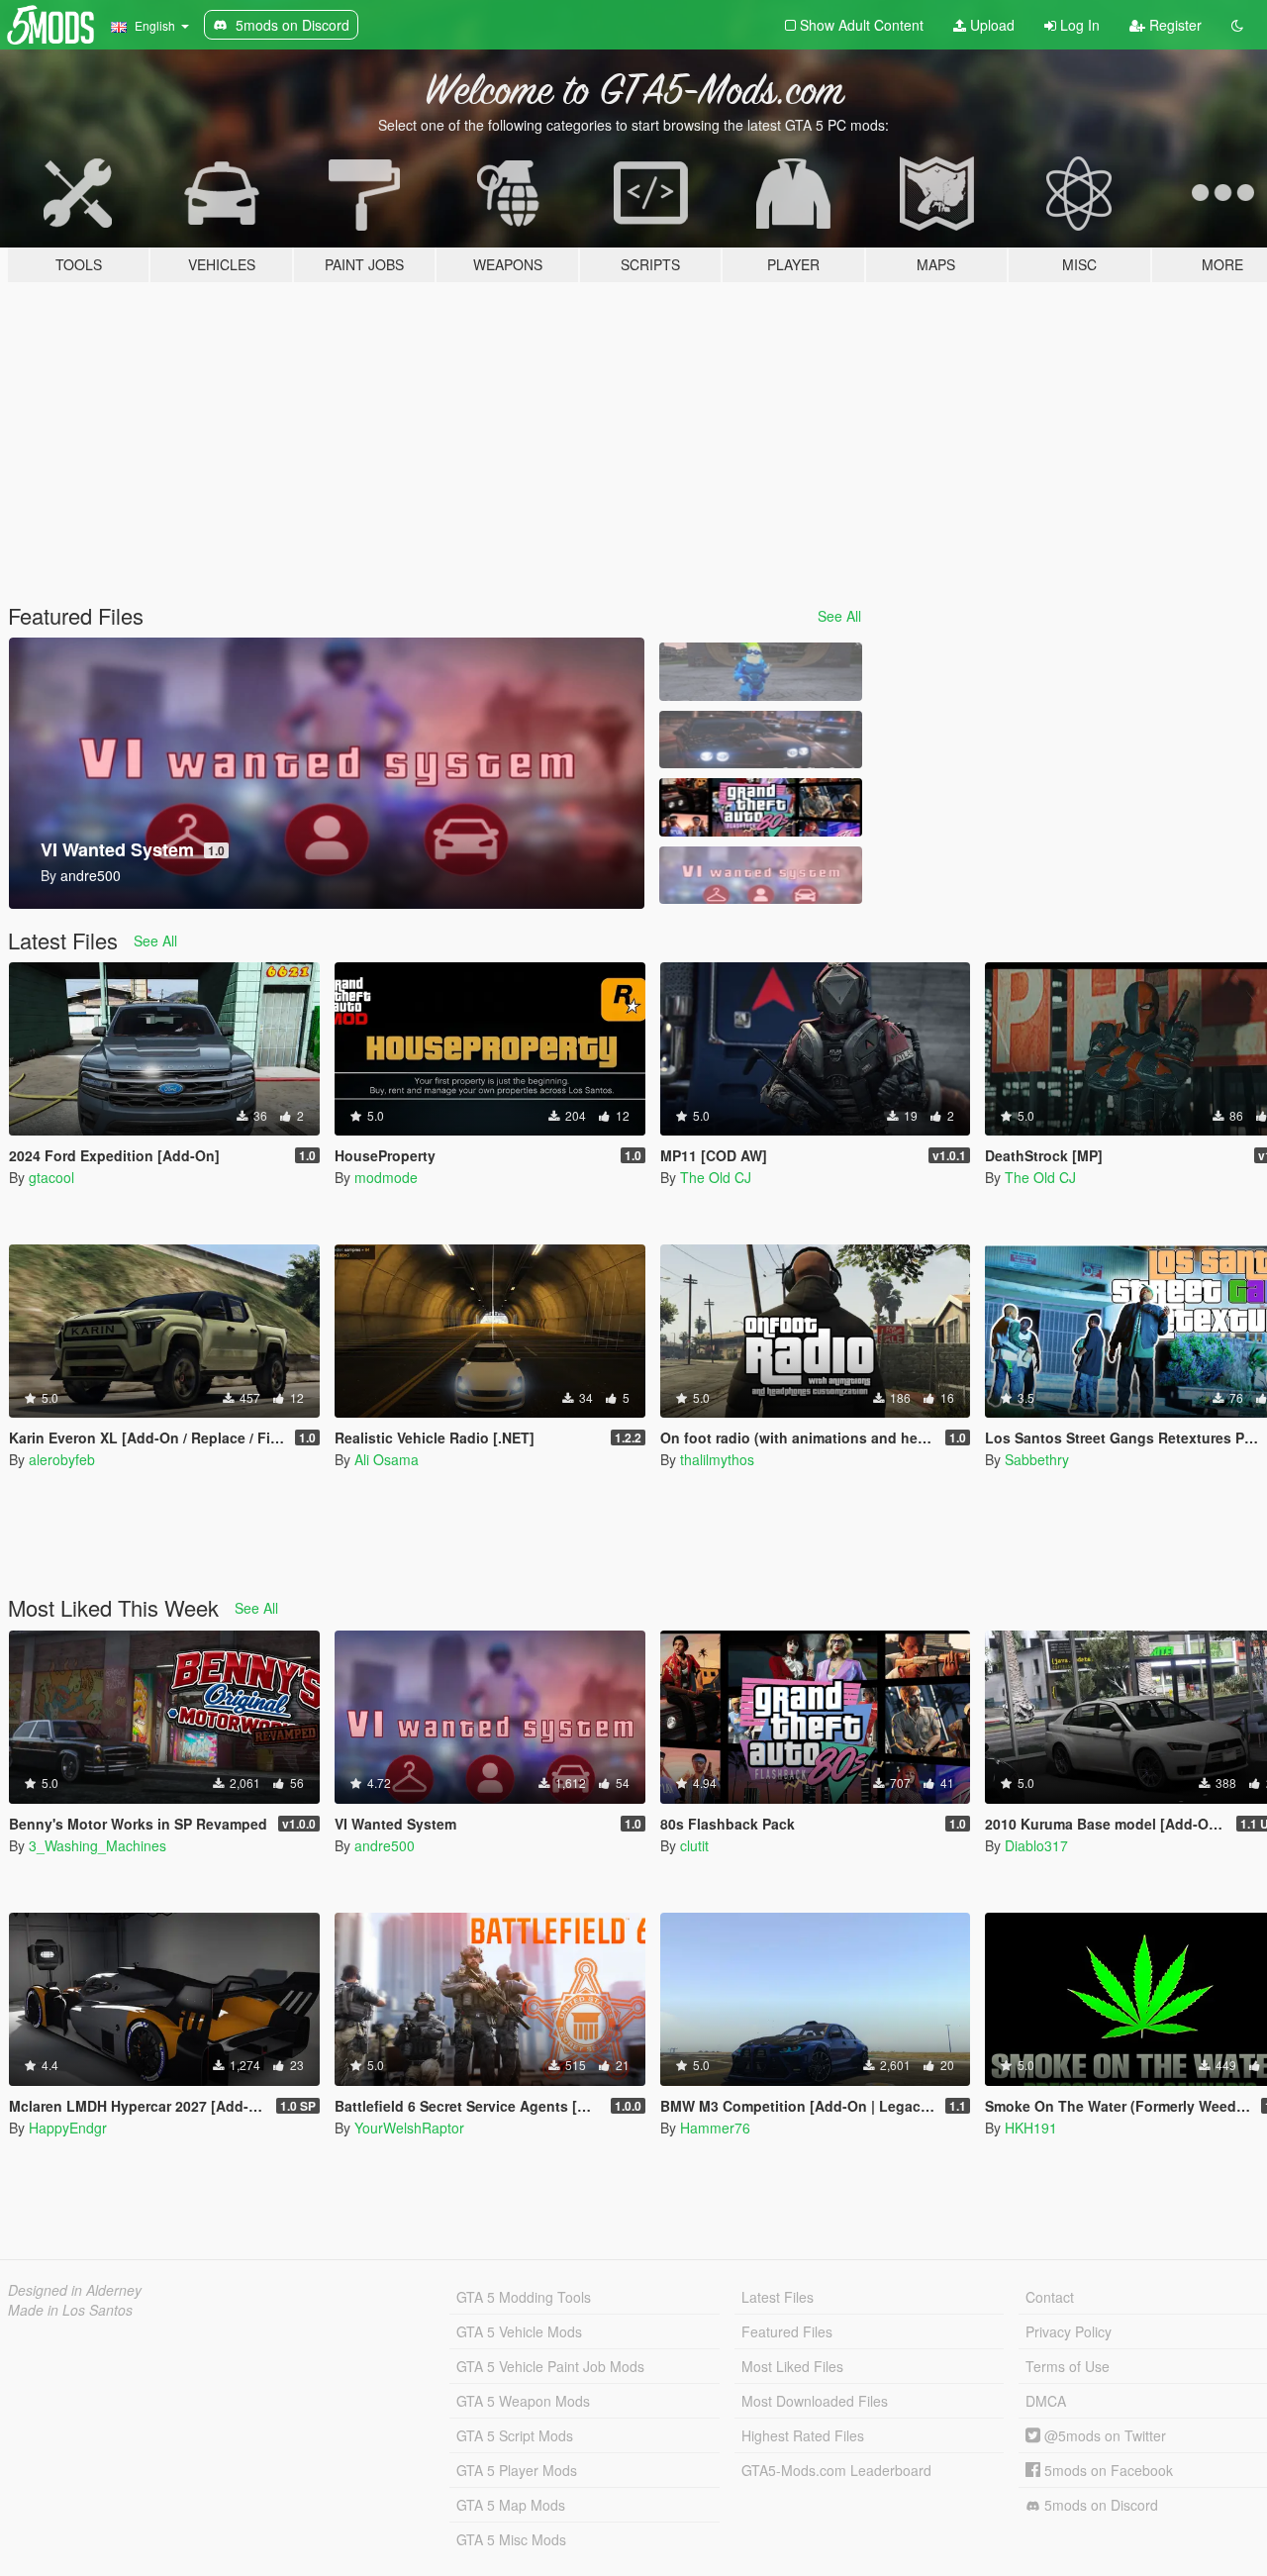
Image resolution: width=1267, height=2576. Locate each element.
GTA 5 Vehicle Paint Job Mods (550, 2366)
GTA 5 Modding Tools (524, 2297)
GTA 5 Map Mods (511, 2505)
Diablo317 (1036, 1845)
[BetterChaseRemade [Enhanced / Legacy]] (760, 740)
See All (839, 616)
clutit (694, 1845)
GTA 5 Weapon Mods (523, 2401)
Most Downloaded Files (815, 2401)
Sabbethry (1037, 1459)
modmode (386, 1177)
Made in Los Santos (70, 2310)
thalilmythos (717, 1459)
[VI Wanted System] (760, 876)
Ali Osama (387, 1459)
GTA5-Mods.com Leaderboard (836, 2470)
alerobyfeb (62, 1459)
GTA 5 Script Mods (515, 2435)
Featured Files (787, 2331)
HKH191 (1031, 2128)
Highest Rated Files (803, 2435)
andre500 (385, 1845)
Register (1173, 25)
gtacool (51, 1177)
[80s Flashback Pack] (760, 807)
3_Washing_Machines (97, 1845)
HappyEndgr (68, 2128)
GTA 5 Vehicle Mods (519, 2331)
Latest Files (778, 2297)
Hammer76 (715, 2128)
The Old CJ (716, 1177)
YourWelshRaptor (409, 2128)
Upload (990, 25)
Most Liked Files (792, 2366)
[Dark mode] (1237, 25)
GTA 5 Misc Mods (511, 2539)
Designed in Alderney (75, 2290)
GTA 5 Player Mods (517, 2470)
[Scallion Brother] (760, 672)
